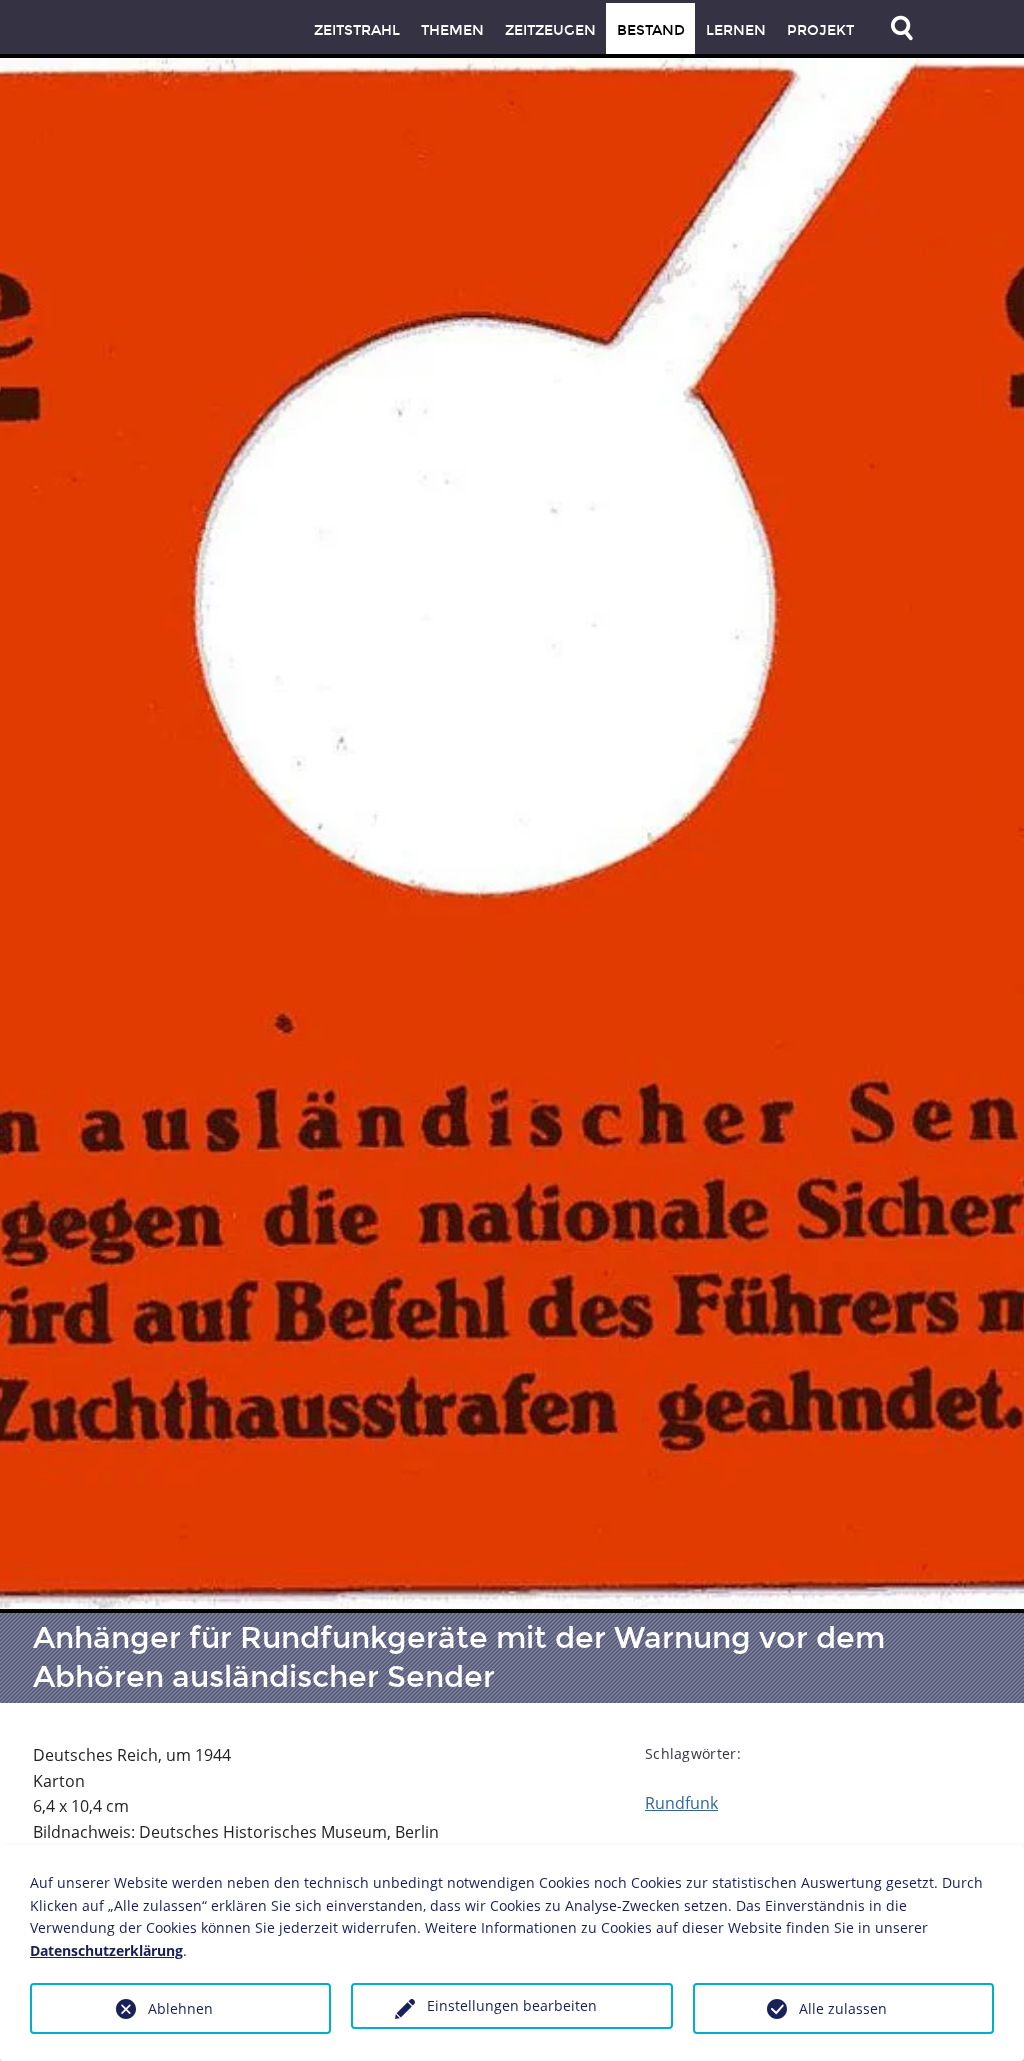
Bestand (651, 30)
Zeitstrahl (357, 30)
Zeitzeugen (550, 30)
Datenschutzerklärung (106, 1950)
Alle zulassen (843, 2008)
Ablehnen (180, 2008)
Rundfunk (681, 1803)
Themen (452, 30)
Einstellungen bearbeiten (512, 2005)
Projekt (820, 30)
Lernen (736, 30)
